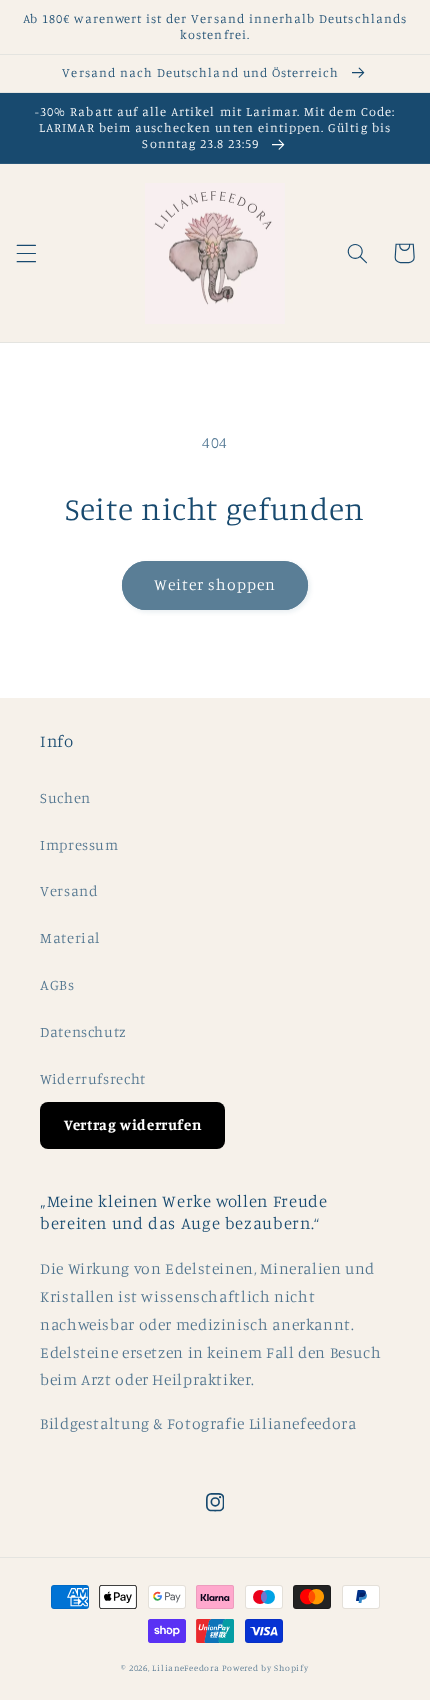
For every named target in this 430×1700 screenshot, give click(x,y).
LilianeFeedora (185, 1667)
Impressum (79, 844)
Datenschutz (83, 1031)
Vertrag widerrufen (132, 1124)
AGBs (57, 984)
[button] (26, 253)
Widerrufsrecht (93, 1078)
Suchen (65, 797)
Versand (69, 890)
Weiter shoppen (215, 584)
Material (70, 937)
